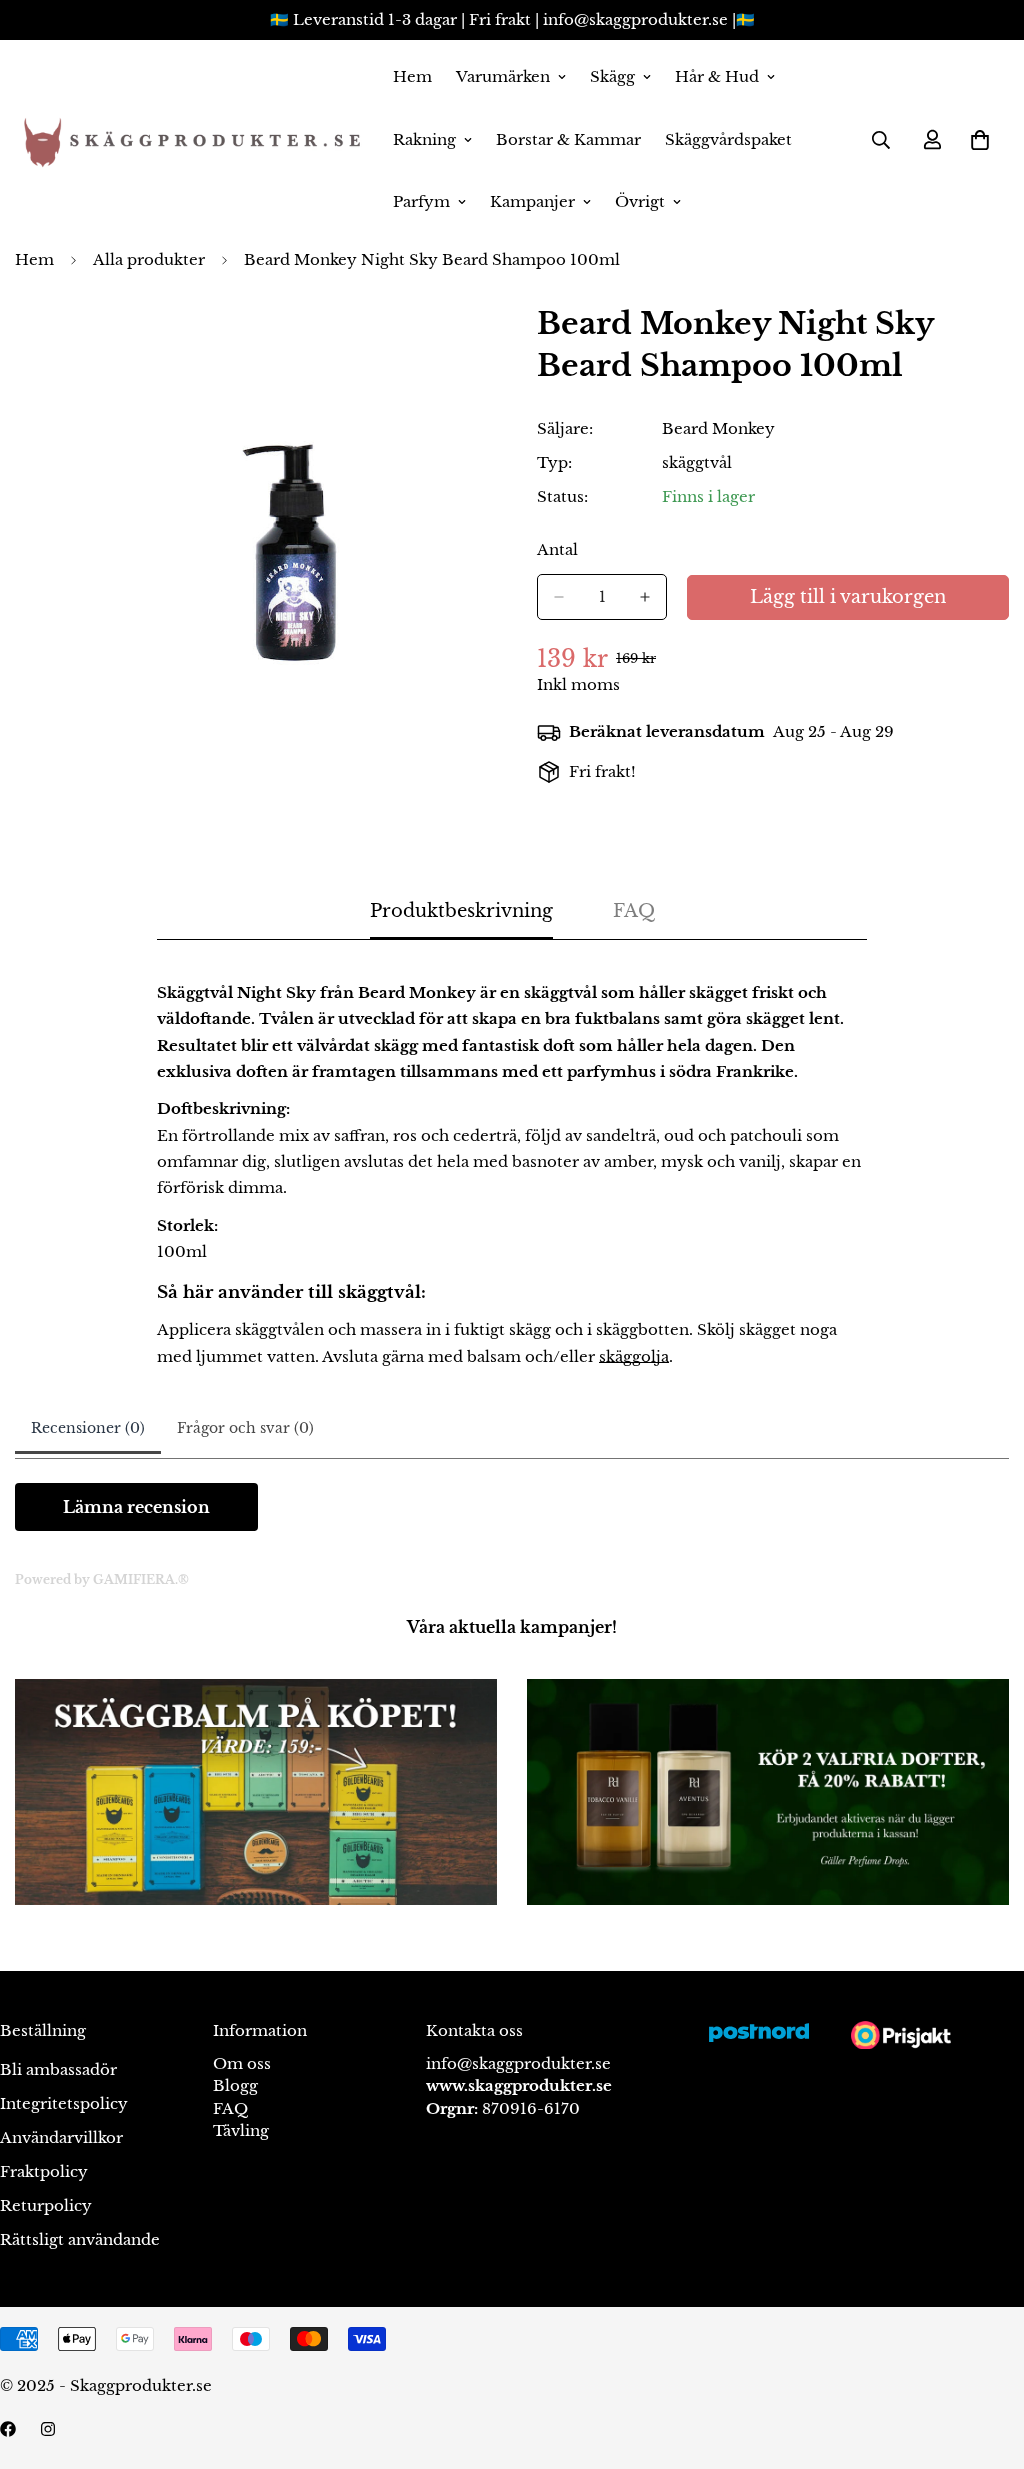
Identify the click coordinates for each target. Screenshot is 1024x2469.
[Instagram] (48, 2429)
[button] (980, 140)
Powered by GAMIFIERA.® (102, 1579)
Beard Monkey (718, 428)
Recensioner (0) (88, 1428)
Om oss (242, 2063)
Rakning (424, 139)
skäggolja (634, 1356)
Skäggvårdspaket (728, 139)
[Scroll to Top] (985, 2360)
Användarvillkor (61, 2137)
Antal (557, 549)
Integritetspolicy (64, 2103)
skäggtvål (697, 462)
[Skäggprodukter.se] (190, 140)
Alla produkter (149, 259)
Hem (412, 76)
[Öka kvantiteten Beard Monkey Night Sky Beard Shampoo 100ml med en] (645, 597)
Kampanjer (532, 201)
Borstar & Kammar (568, 139)
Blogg (235, 2085)
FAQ (230, 2108)
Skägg (612, 76)
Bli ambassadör (58, 2069)
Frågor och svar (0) (245, 1428)
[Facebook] (8, 2429)
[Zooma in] (469, 345)
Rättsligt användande (80, 2239)
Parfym (421, 201)
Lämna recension (136, 1507)
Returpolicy (46, 2205)
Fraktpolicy (44, 2171)
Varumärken (503, 76)
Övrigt (640, 201)
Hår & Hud (717, 76)
